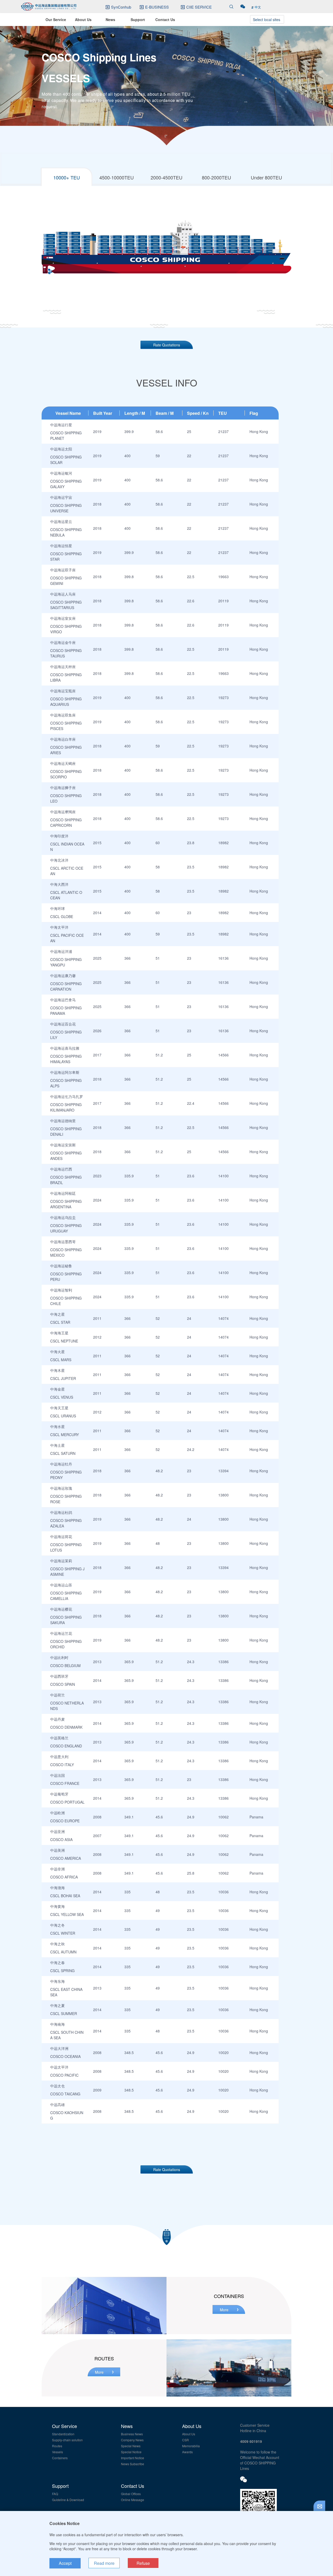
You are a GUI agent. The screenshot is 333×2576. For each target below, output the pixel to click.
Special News (131, 2446)
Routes (57, 2446)
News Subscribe (133, 2464)
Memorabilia (191, 2446)
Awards (187, 2452)
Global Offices (131, 2494)
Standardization (63, 2434)
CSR (185, 2440)
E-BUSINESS (157, 7)
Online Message (133, 2500)
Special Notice (131, 2452)
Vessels (57, 2452)
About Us (189, 2434)
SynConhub (121, 7)
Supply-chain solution (67, 2440)
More (224, 2310)
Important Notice (133, 2458)
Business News (132, 2434)
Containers (60, 2458)
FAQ (55, 2494)
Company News (132, 2440)
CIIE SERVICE (199, 7)
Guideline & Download (68, 2500)
